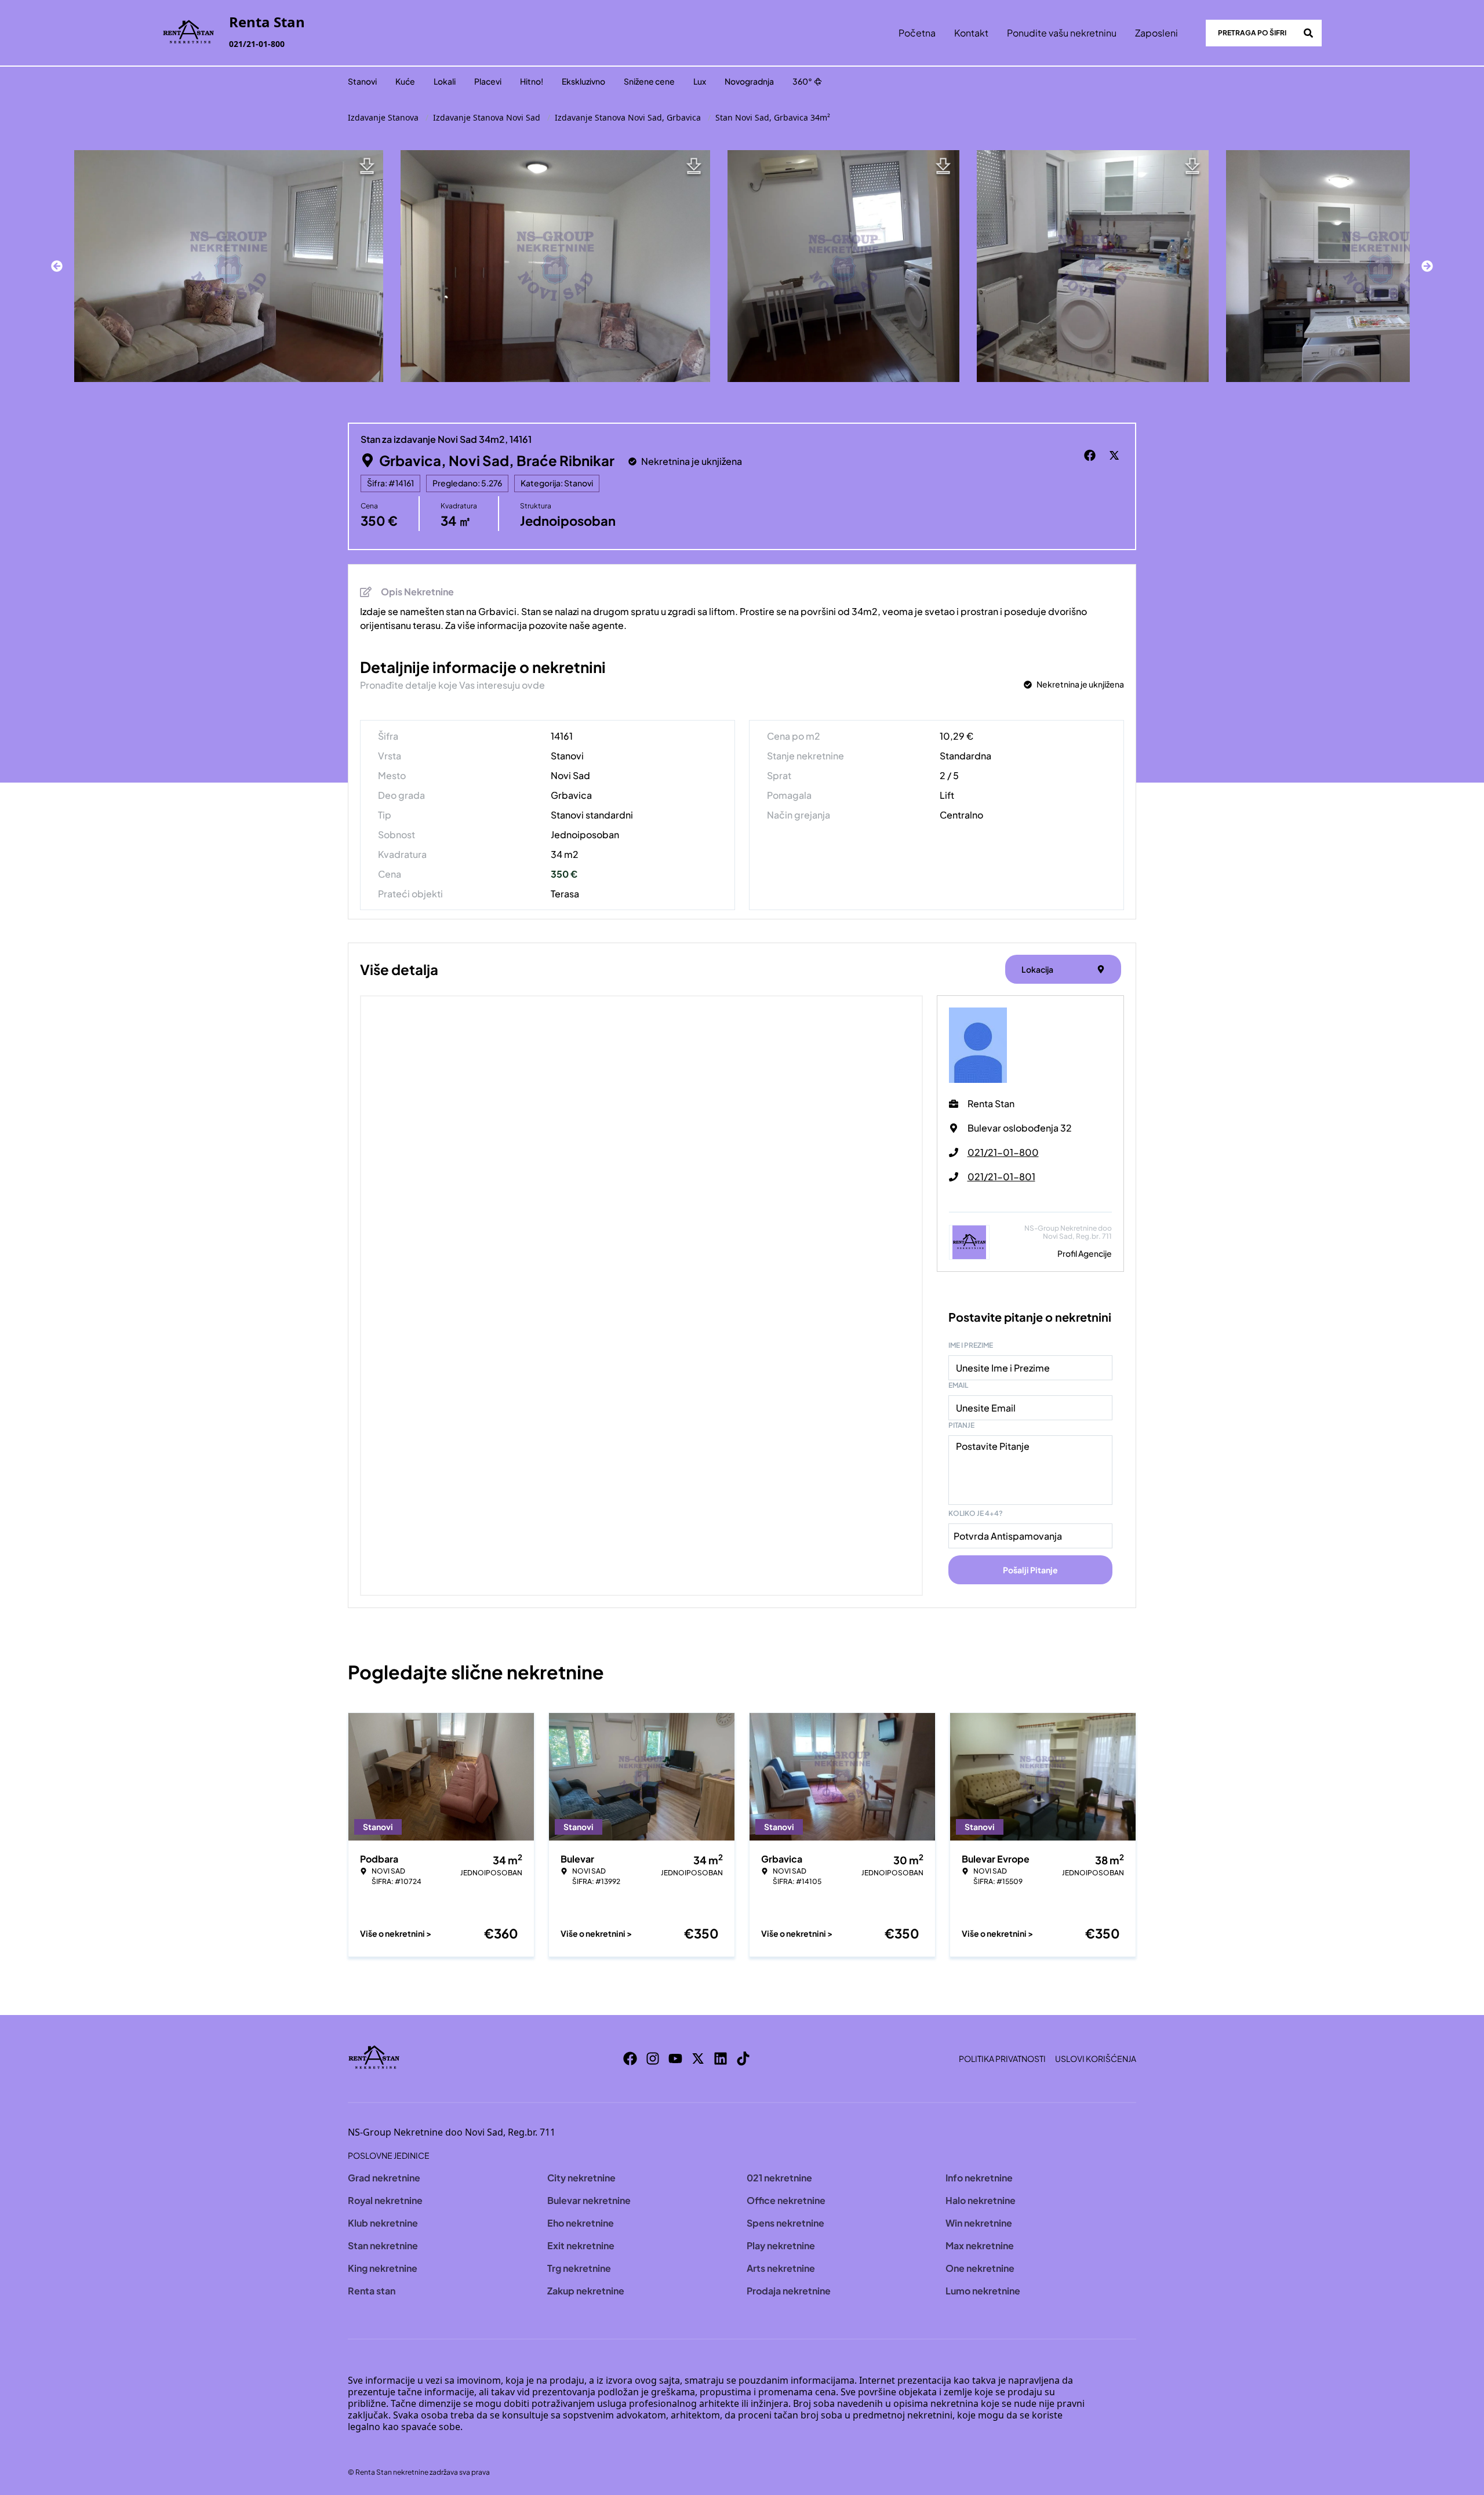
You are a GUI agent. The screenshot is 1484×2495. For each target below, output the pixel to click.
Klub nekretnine (383, 2223)
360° (802, 81)
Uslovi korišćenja (1096, 2058)
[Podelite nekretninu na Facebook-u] (1092, 456)
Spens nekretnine (785, 2223)
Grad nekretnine (384, 2178)
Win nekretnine (979, 2223)
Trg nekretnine (579, 2268)
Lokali (445, 81)
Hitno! (532, 81)
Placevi (488, 81)
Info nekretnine (979, 2178)
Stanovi (362, 81)
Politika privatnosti (1002, 2058)
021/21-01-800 (257, 44)
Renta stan (372, 2291)
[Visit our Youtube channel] (675, 2058)
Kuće (405, 81)
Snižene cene (649, 81)
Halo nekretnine (981, 2200)
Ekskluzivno (583, 81)
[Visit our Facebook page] (630, 2058)
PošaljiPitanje (1030, 1570)
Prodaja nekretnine (789, 2291)
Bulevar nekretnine (589, 2200)
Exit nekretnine (581, 2245)
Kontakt (971, 33)
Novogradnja (749, 81)
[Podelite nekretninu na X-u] (1116, 456)
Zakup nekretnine (586, 2291)
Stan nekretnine (383, 2245)
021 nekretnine (779, 2178)
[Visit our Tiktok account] (743, 2058)
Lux (700, 81)
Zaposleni (1156, 33)
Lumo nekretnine (983, 2291)
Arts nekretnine (781, 2268)
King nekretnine (383, 2268)
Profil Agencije (1085, 1253)
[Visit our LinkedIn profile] (721, 2058)
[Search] (1308, 33)
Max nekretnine (980, 2245)
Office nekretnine (786, 2200)
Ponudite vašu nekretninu (1062, 33)
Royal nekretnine (385, 2200)
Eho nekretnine (581, 2223)
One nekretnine (980, 2268)
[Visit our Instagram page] (653, 2058)
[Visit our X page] (698, 2058)
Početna (917, 33)
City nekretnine (581, 2178)
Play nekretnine (781, 2245)
